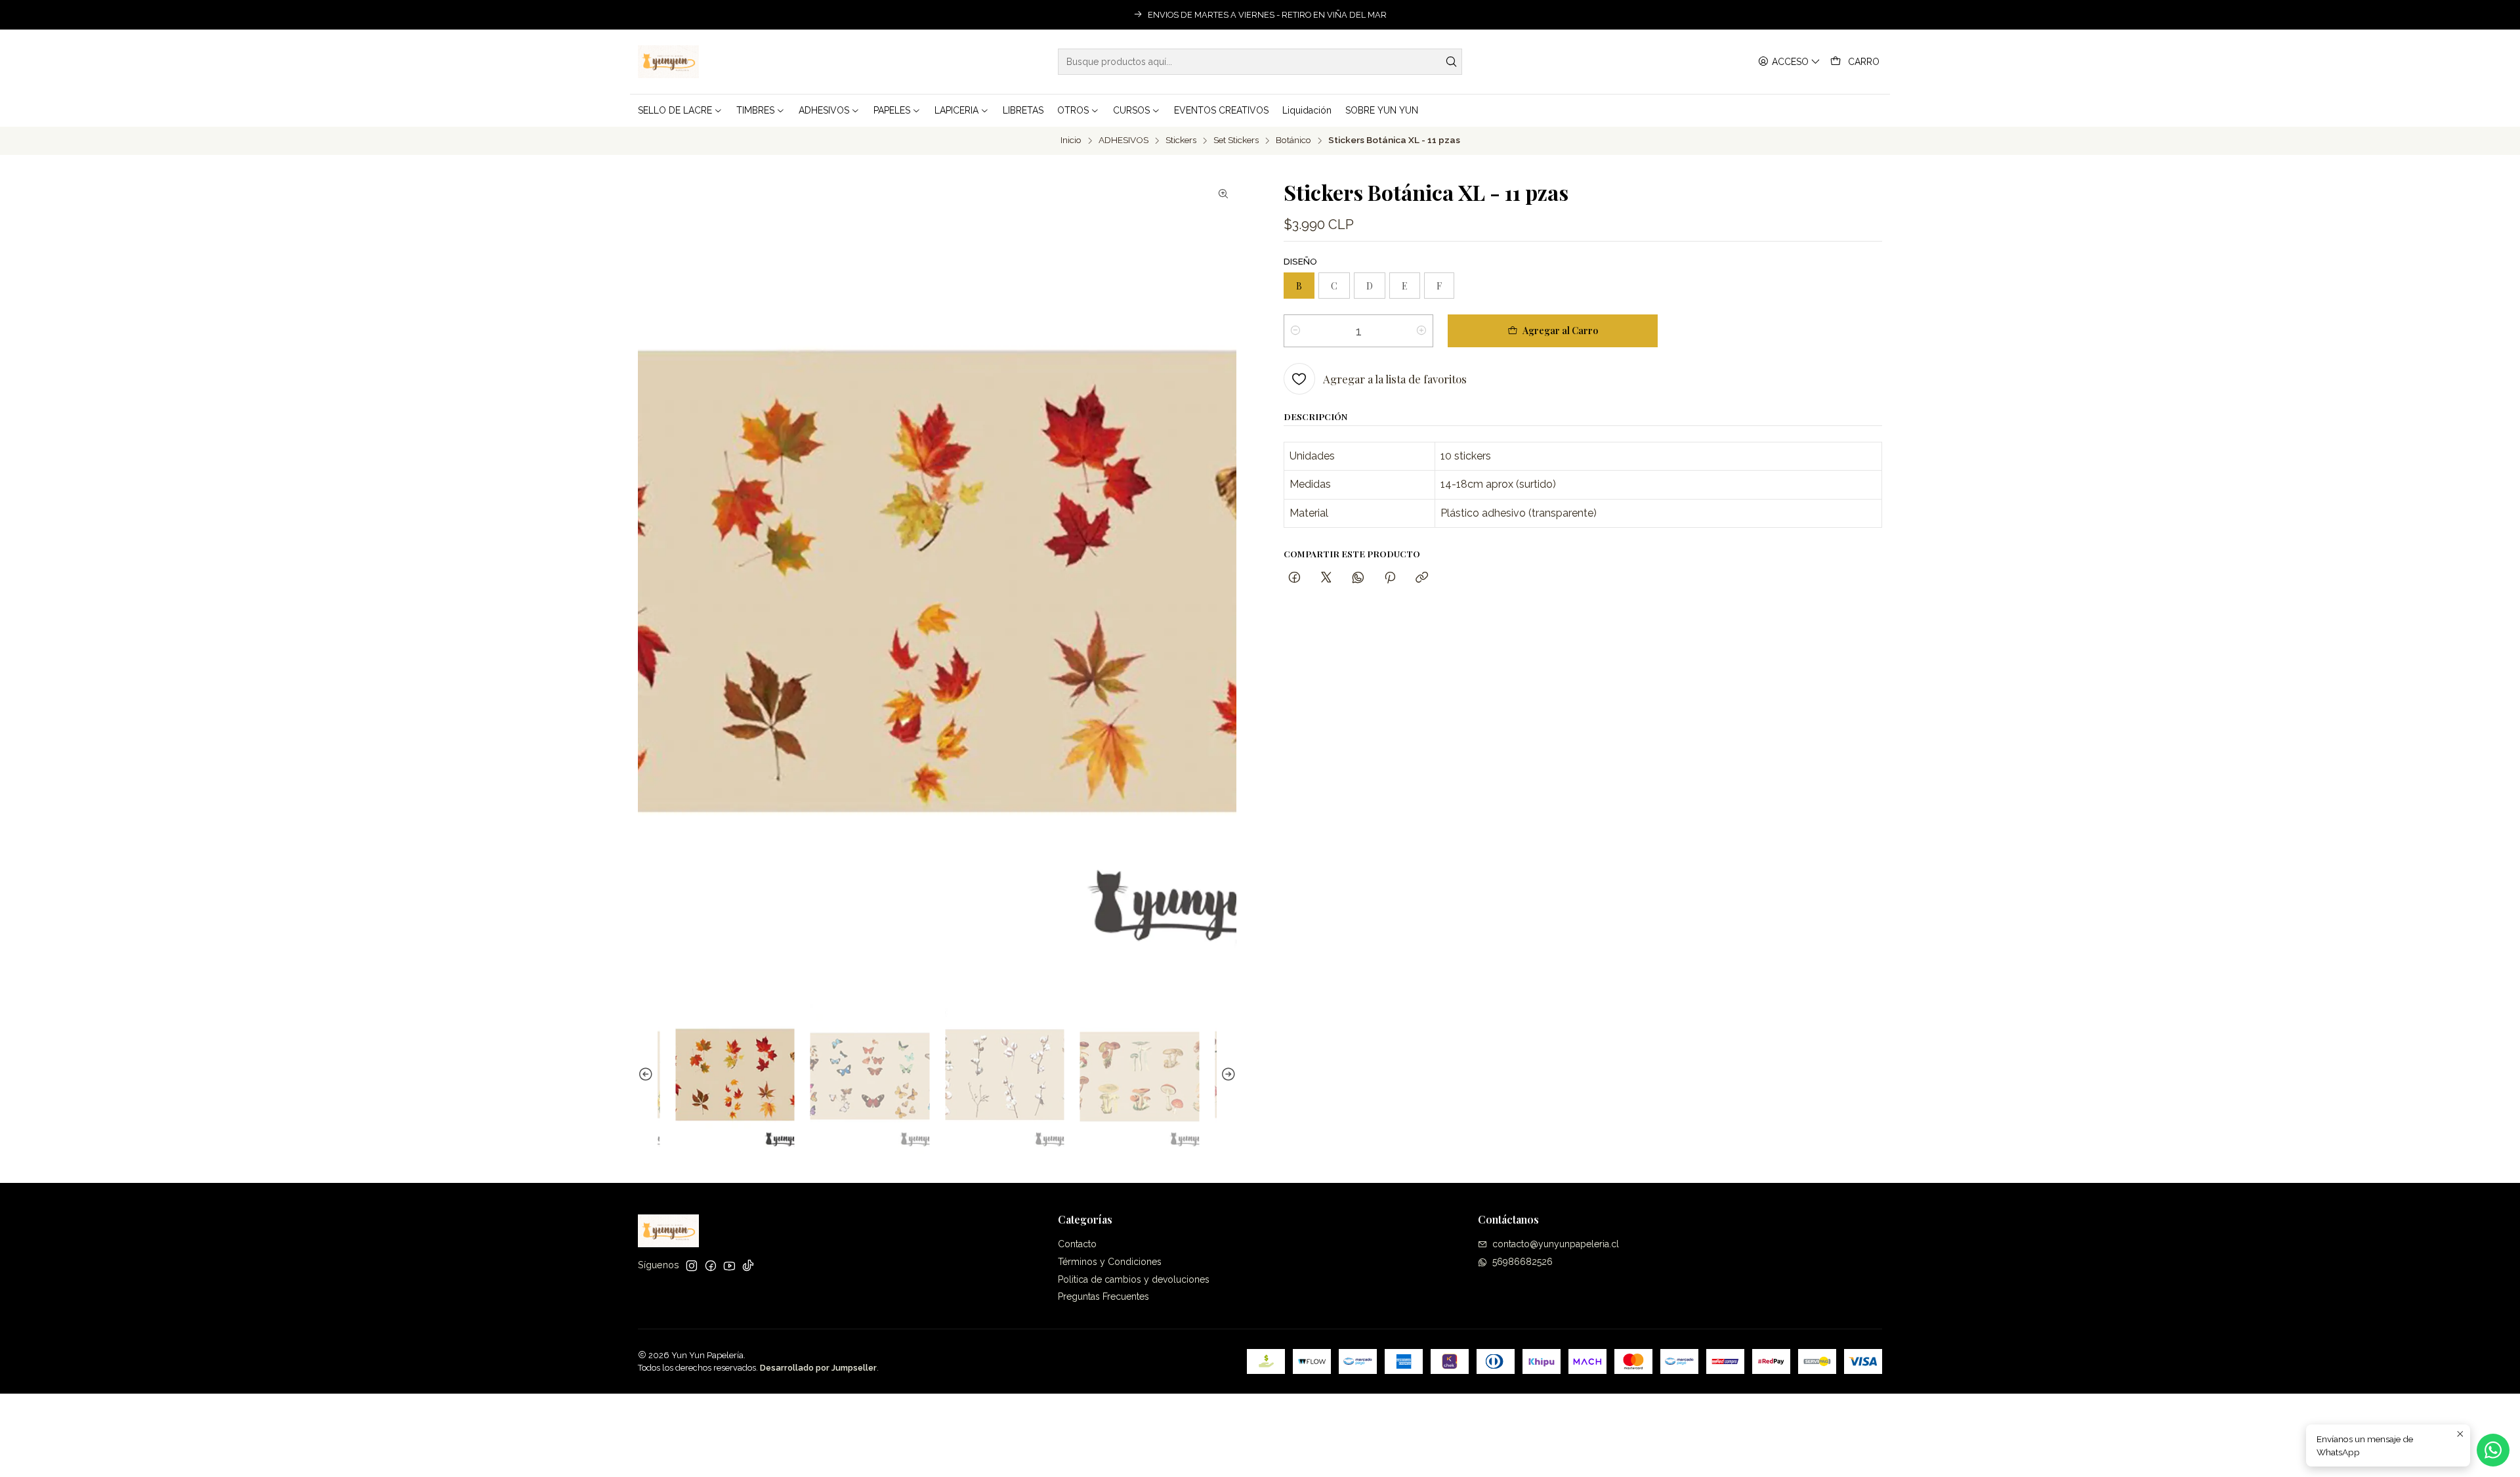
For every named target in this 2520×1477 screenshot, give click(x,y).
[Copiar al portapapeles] (1422, 578)
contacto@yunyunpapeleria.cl (1556, 1244)
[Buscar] (1451, 62)
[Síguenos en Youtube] (729, 1266)
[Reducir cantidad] (1295, 331)
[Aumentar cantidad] (1421, 331)
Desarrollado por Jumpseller (818, 1368)
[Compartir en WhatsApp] (1358, 578)
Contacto (1077, 1244)
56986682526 (1522, 1262)
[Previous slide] (648, 1075)
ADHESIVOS (1123, 140)
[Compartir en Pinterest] (1390, 578)
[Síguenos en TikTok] (748, 1266)
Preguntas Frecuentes (1103, 1296)
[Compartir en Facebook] (1294, 578)
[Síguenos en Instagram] (692, 1266)
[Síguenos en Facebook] (711, 1266)
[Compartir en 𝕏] (1326, 578)
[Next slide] (1227, 1075)
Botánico (1293, 140)
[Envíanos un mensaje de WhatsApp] (2493, 1450)
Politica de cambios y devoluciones (1134, 1279)
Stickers (1181, 140)
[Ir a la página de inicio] (668, 62)
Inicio (1071, 140)
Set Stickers (1236, 140)
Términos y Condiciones (1110, 1262)
